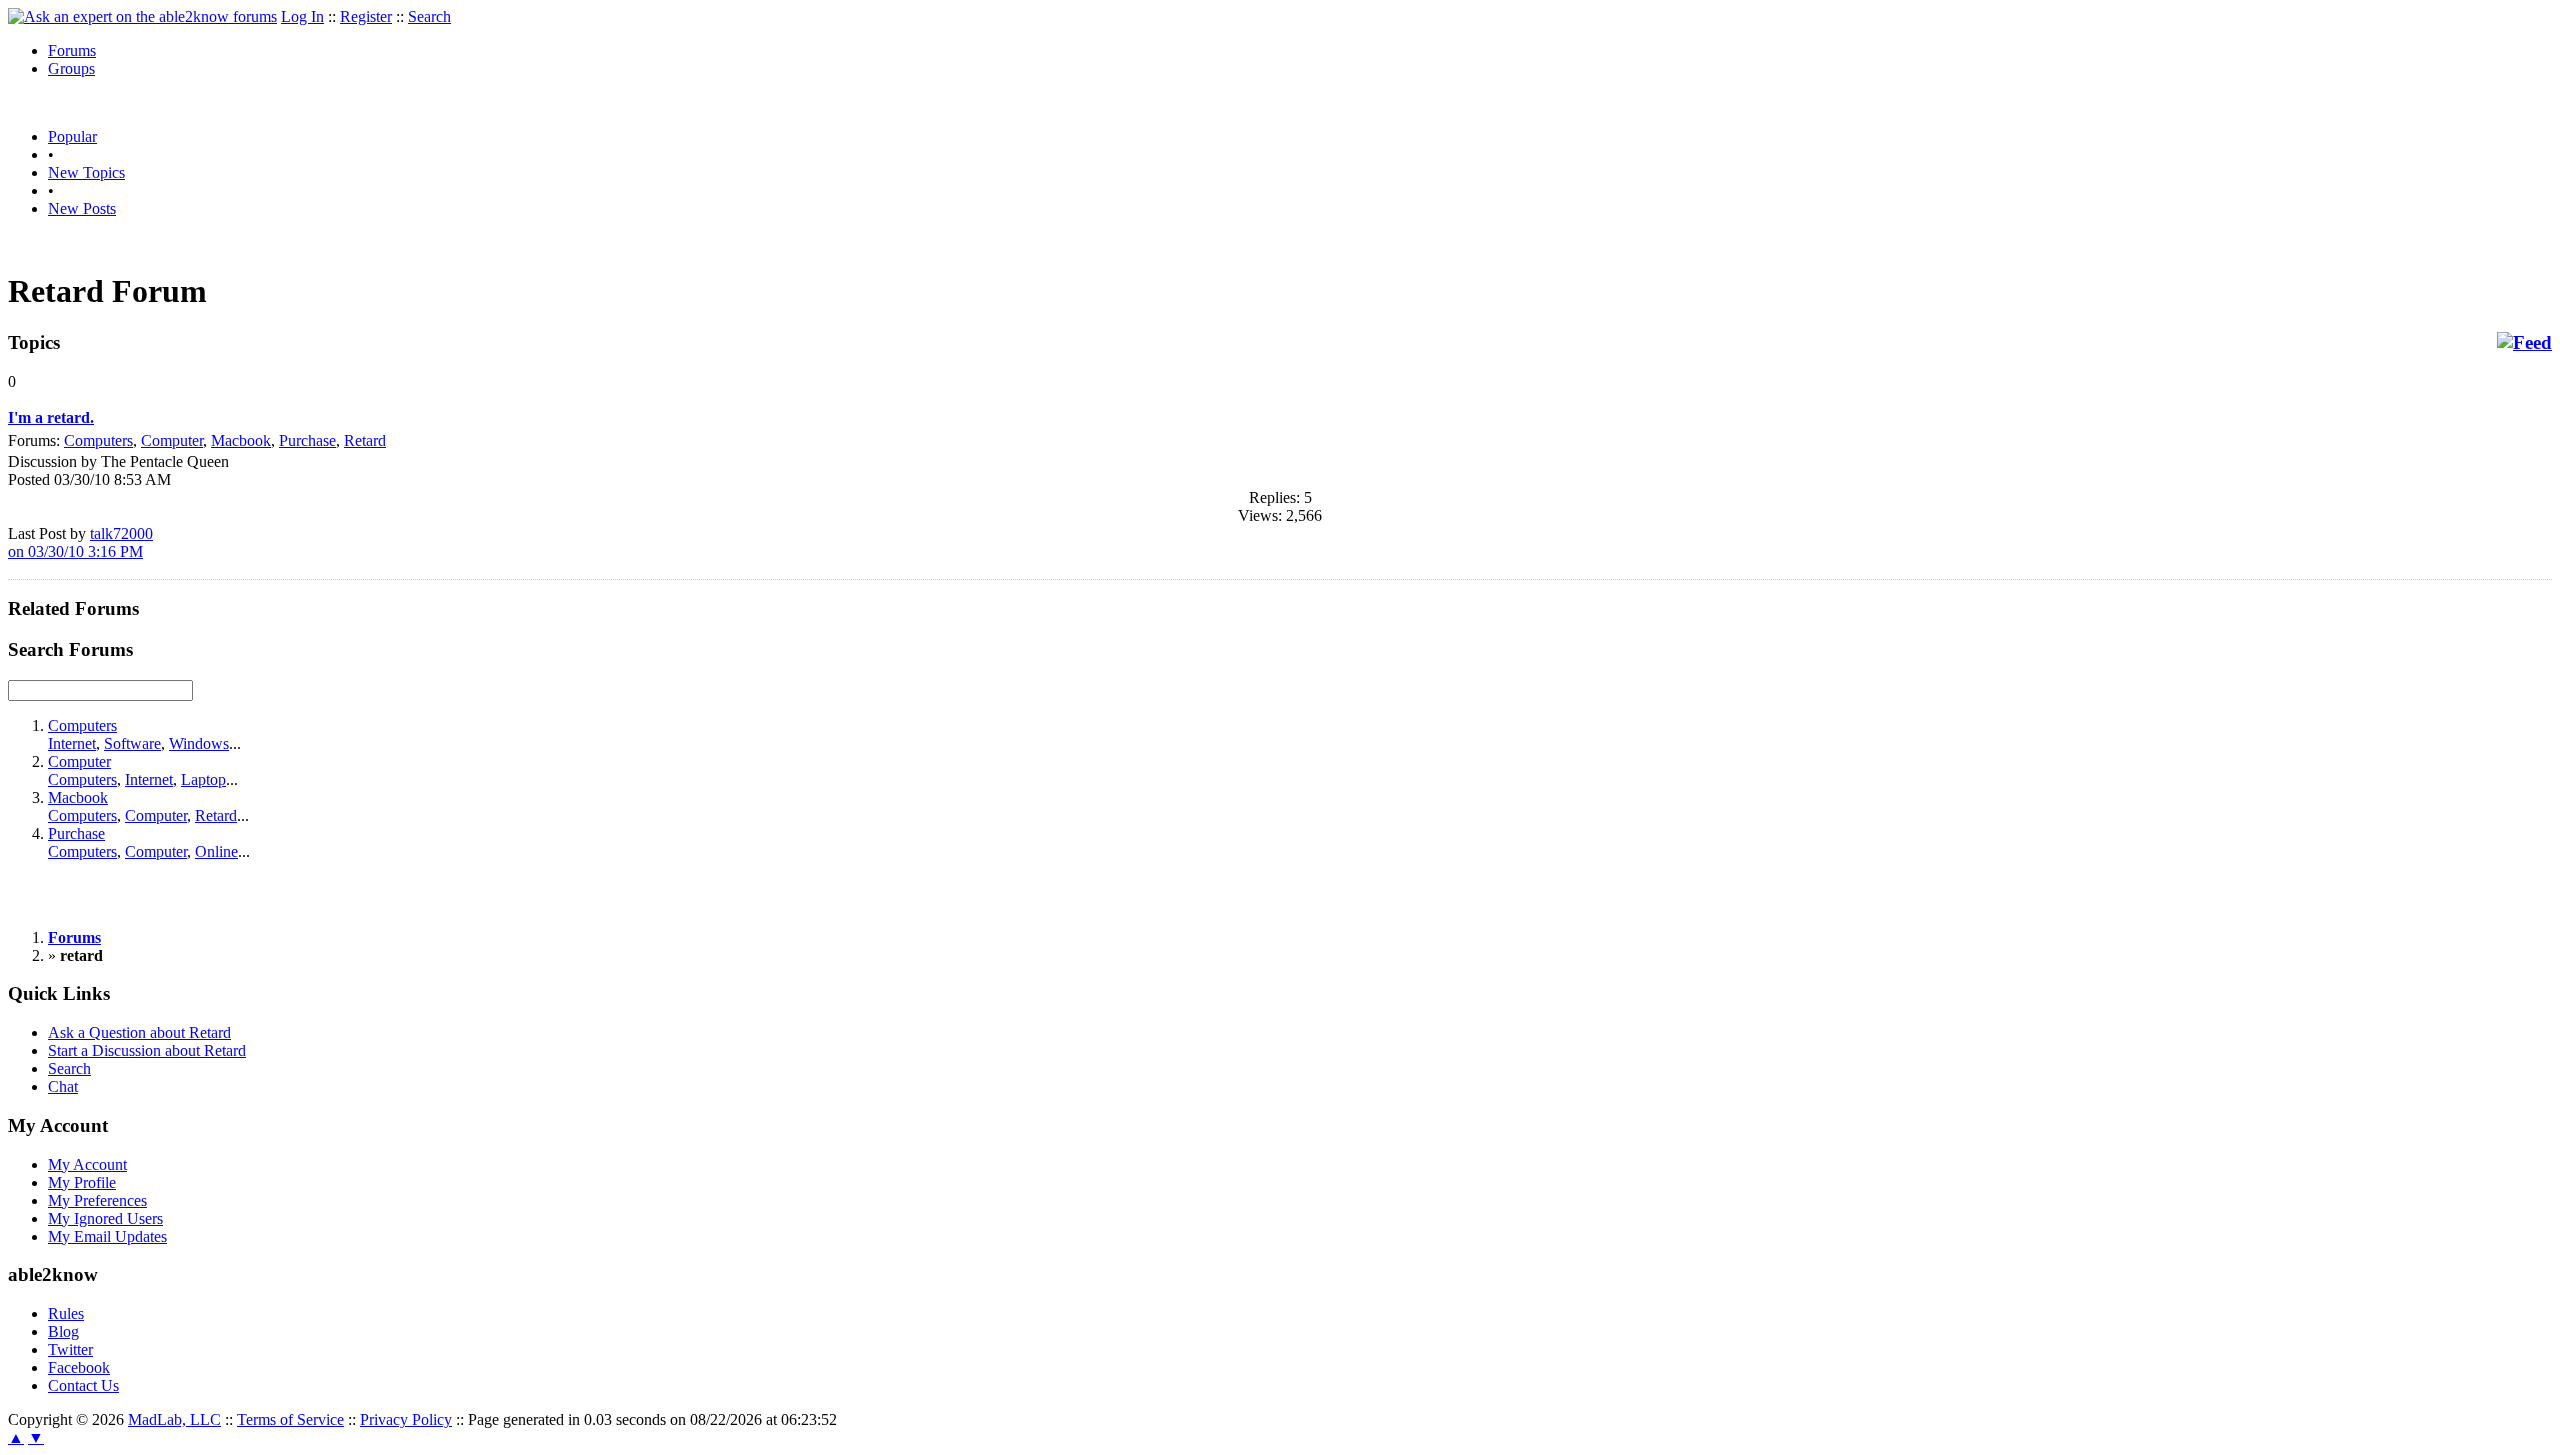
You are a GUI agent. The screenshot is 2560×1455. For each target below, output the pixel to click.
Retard (365, 440)
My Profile (82, 1182)
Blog (63, 1331)
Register (366, 16)
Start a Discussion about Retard (147, 1050)
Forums (72, 50)
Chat (63, 1086)
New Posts (82, 208)
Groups (71, 68)
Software (132, 743)
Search (429, 16)
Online (216, 851)
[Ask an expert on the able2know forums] (142, 16)
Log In (302, 16)
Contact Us (83, 1385)
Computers (98, 440)
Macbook (241, 440)
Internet (72, 743)
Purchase (307, 440)
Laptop (203, 779)
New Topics (86, 172)
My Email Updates (107, 1236)
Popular (72, 136)
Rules (66, 1313)
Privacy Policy (406, 1419)
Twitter (70, 1349)
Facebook (79, 1367)
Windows (199, 743)
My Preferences (97, 1200)
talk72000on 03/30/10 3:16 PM (80, 542)
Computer (172, 440)
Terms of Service (290, 1419)
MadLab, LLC (174, 1419)
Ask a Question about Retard (139, 1032)
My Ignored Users (105, 1218)
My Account (87, 1164)
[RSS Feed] (2524, 343)
